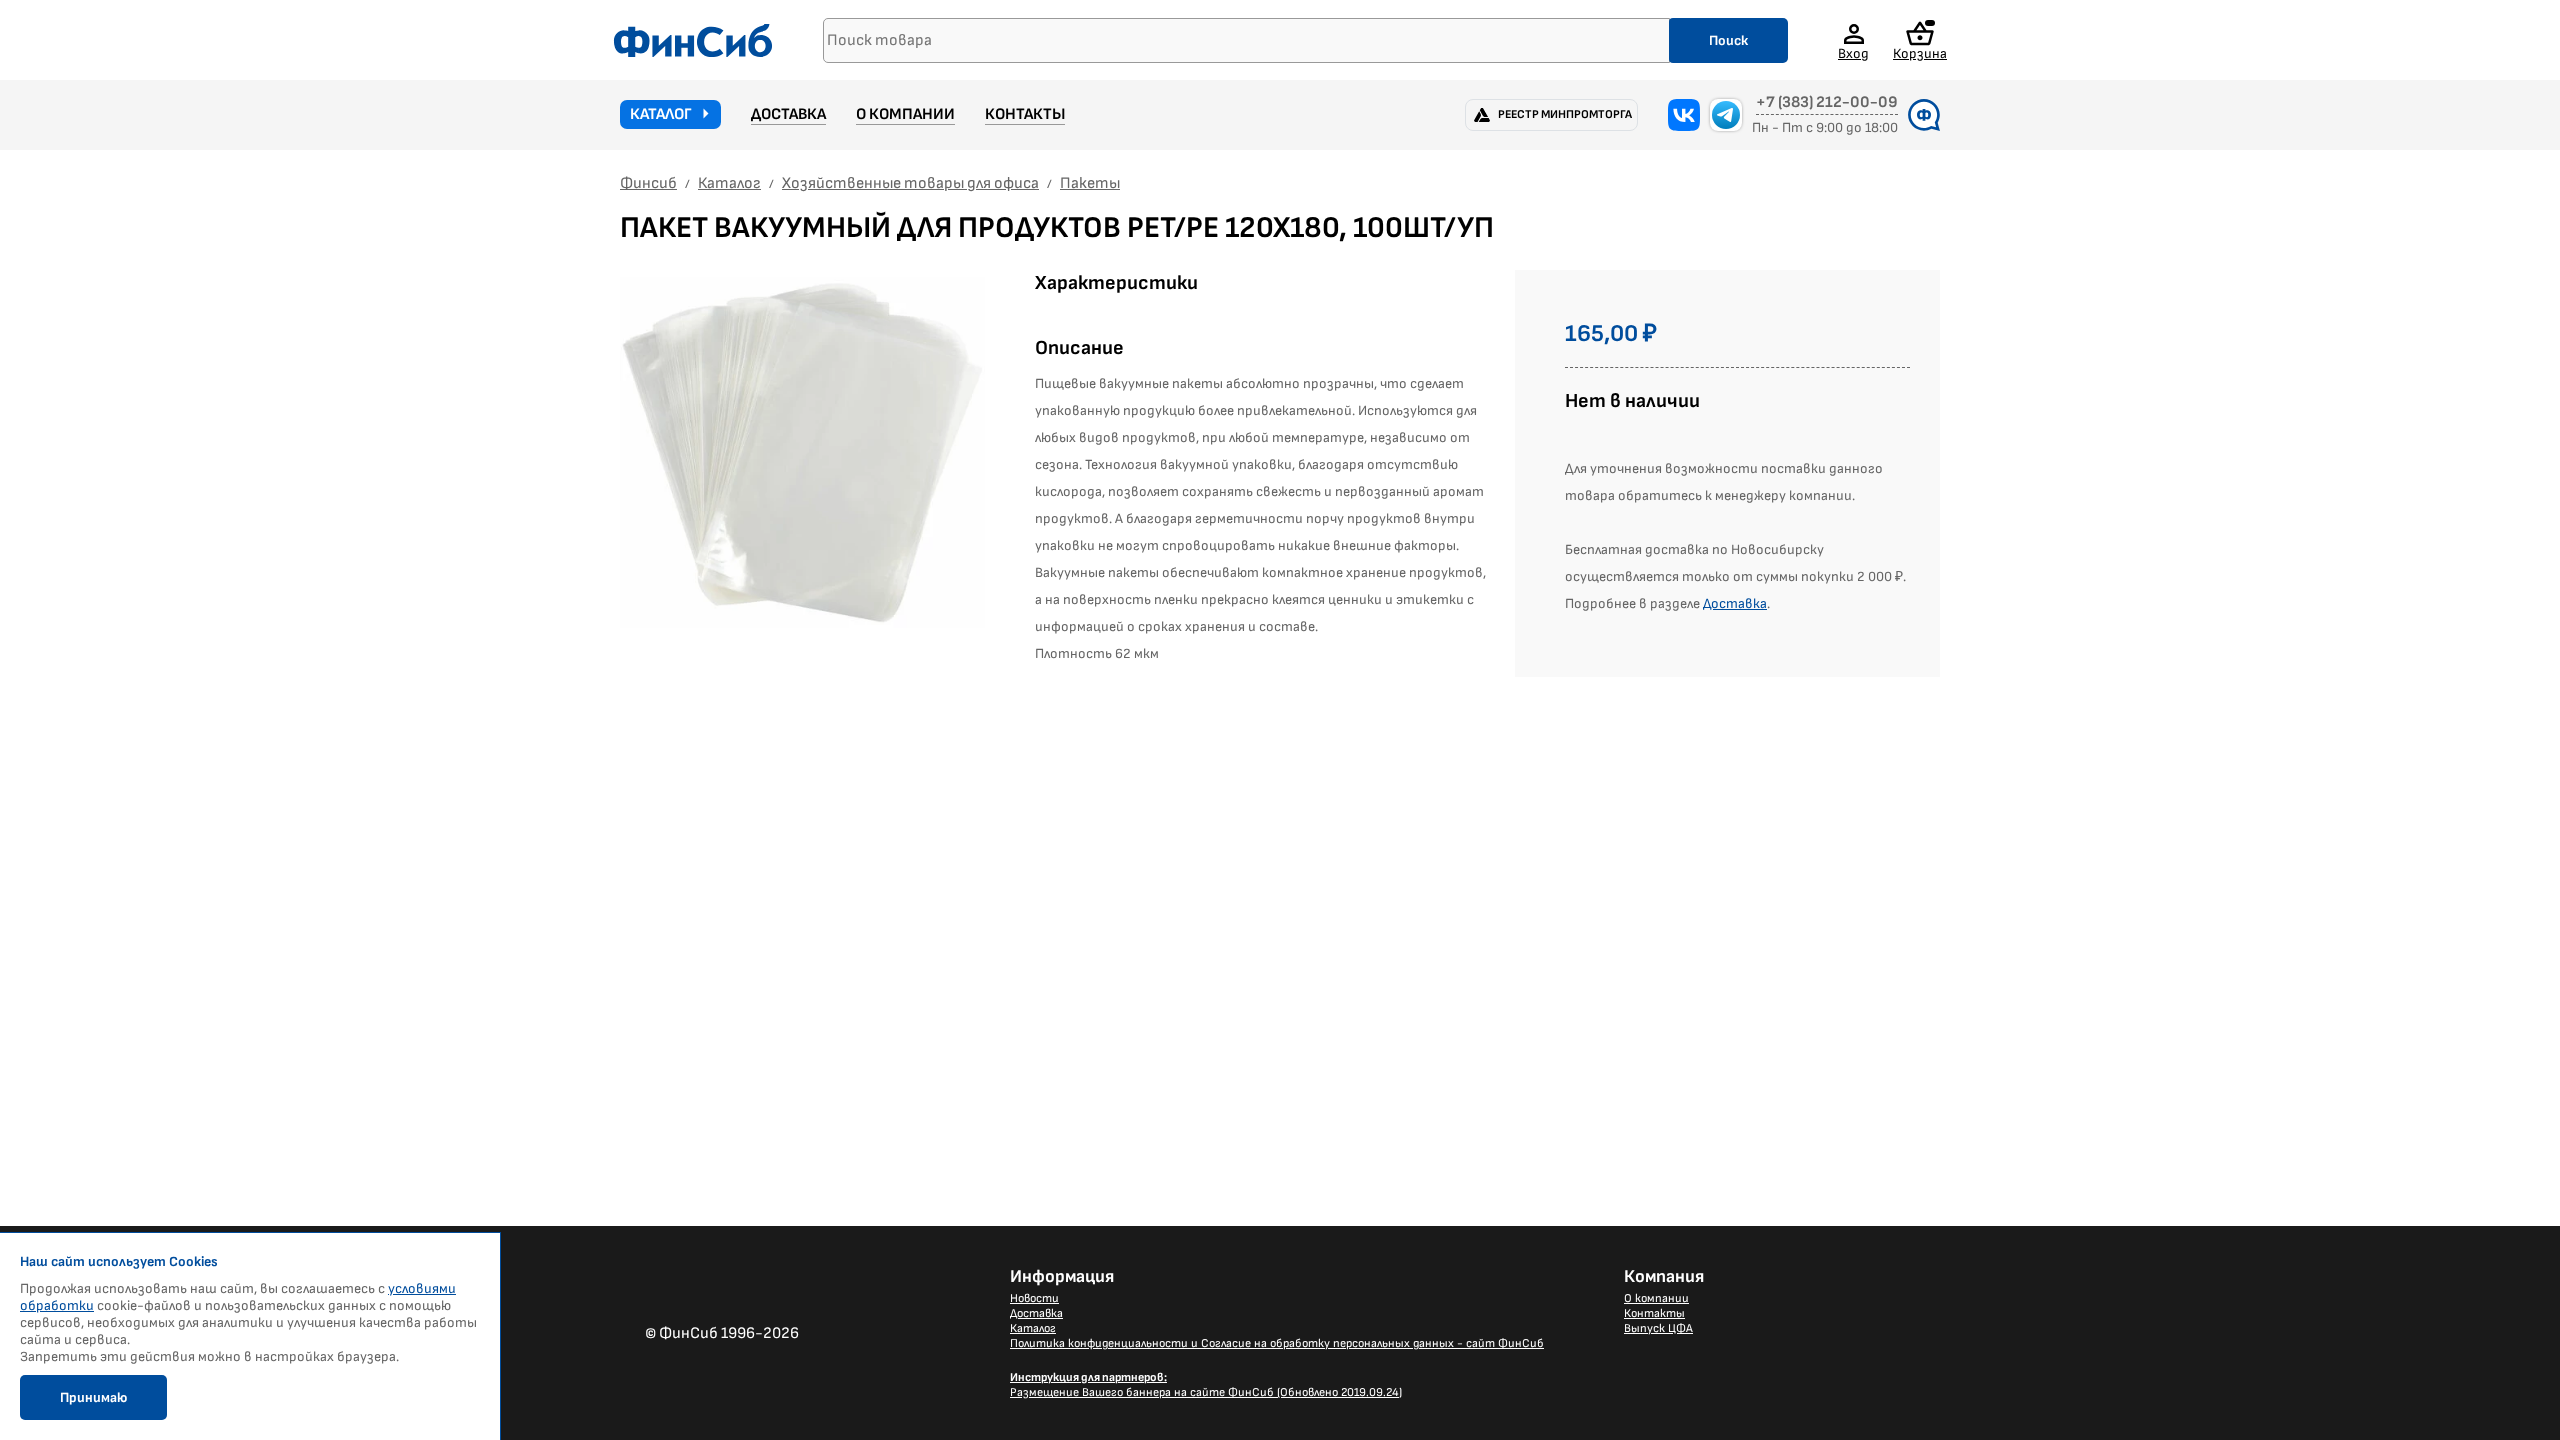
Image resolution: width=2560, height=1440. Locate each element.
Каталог (661, 114)
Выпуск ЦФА (1658, 1328)
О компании (905, 114)
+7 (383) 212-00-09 (1827, 103)
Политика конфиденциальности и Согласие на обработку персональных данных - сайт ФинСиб (1277, 1343)
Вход (1853, 53)
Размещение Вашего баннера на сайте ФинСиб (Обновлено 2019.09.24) (1206, 1385)
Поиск (1728, 40)
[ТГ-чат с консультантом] (1726, 115)
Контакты (1025, 114)
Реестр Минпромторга (1565, 114)
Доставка (788, 114)
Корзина (1920, 53)
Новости (1034, 1298)
